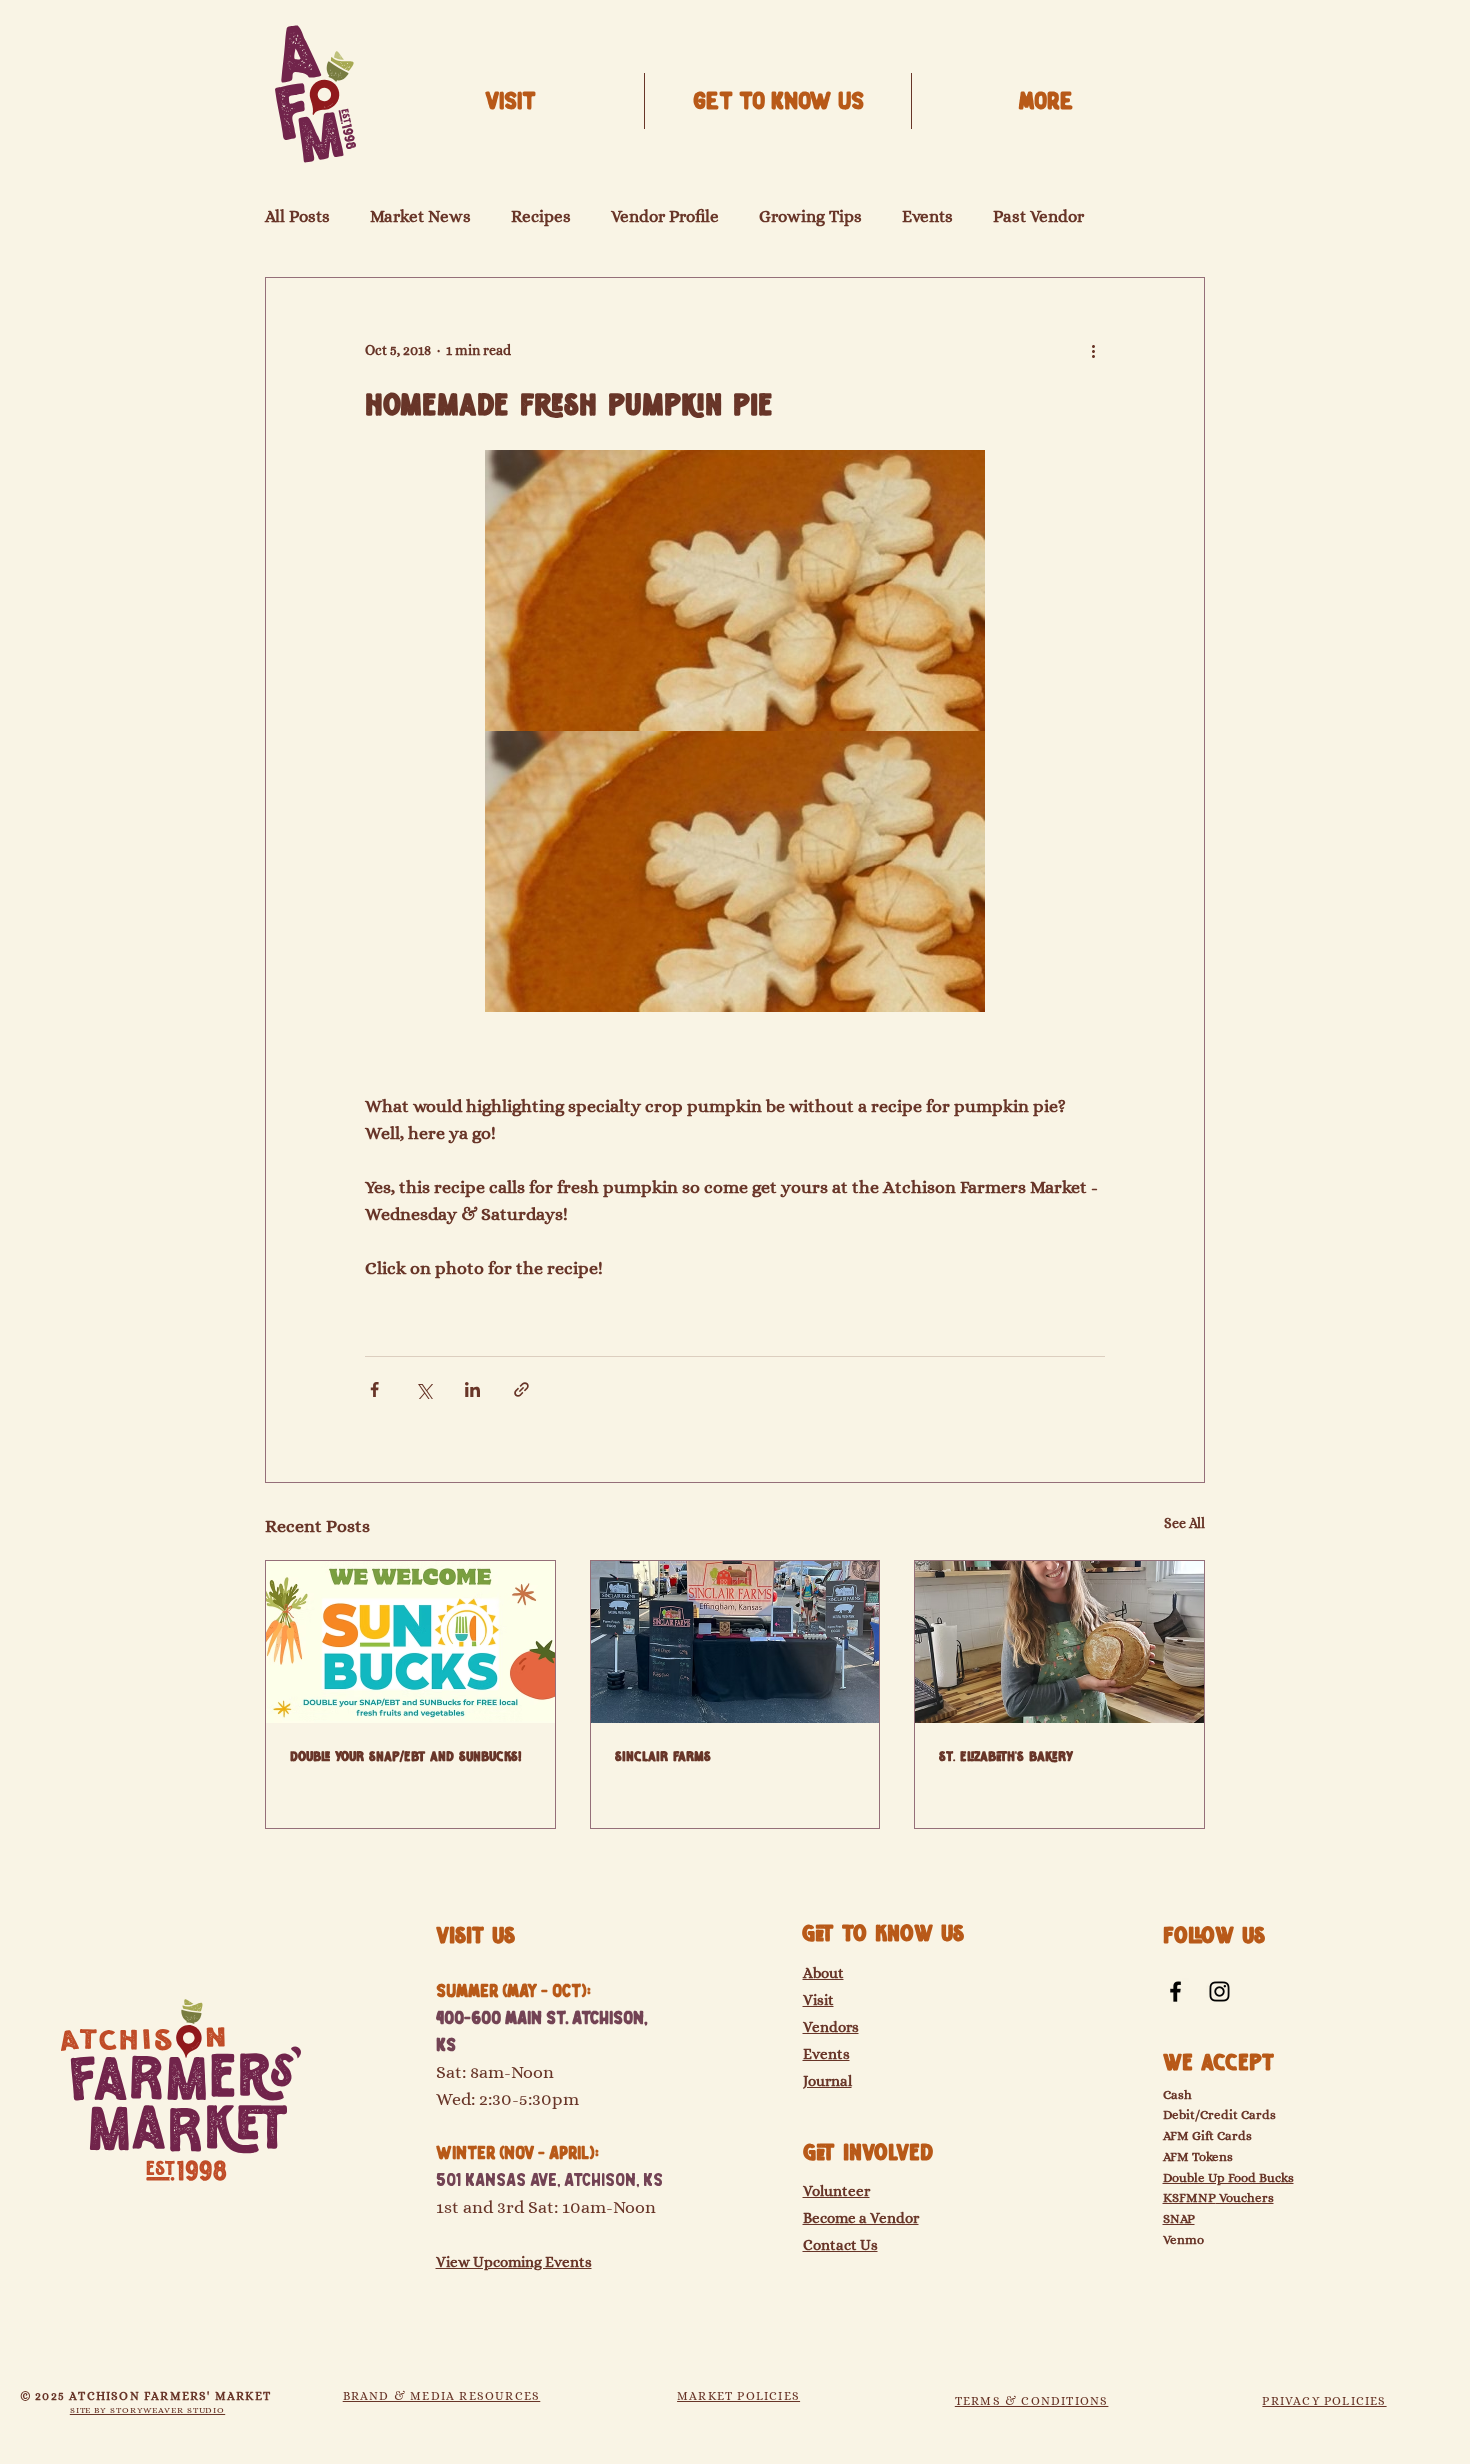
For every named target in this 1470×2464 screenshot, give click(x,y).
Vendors (831, 2027)
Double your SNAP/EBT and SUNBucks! (406, 1757)
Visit (818, 2000)
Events (927, 216)
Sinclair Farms (663, 1757)
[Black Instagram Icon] (1219, 1991)
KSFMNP (1189, 2197)
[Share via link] (521, 1389)
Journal (827, 2081)
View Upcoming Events (514, 2262)
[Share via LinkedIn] (472, 1389)
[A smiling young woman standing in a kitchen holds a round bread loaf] (1059, 1642)
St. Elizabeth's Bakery (1006, 1757)
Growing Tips (810, 216)
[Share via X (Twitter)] (423, 1389)
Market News (420, 216)
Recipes (541, 216)
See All (1184, 1523)
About (823, 1973)
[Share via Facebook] (374, 1389)
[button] (778, 101)
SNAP (1179, 2218)
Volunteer (836, 2191)
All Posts (297, 216)
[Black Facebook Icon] (1175, 1991)
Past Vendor (1038, 216)
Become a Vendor (861, 2218)
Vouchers (1245, 2197)
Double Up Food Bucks (1228, 2177)
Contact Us (840, 2245)
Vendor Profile (665, 216)
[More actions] (1093, 350)
